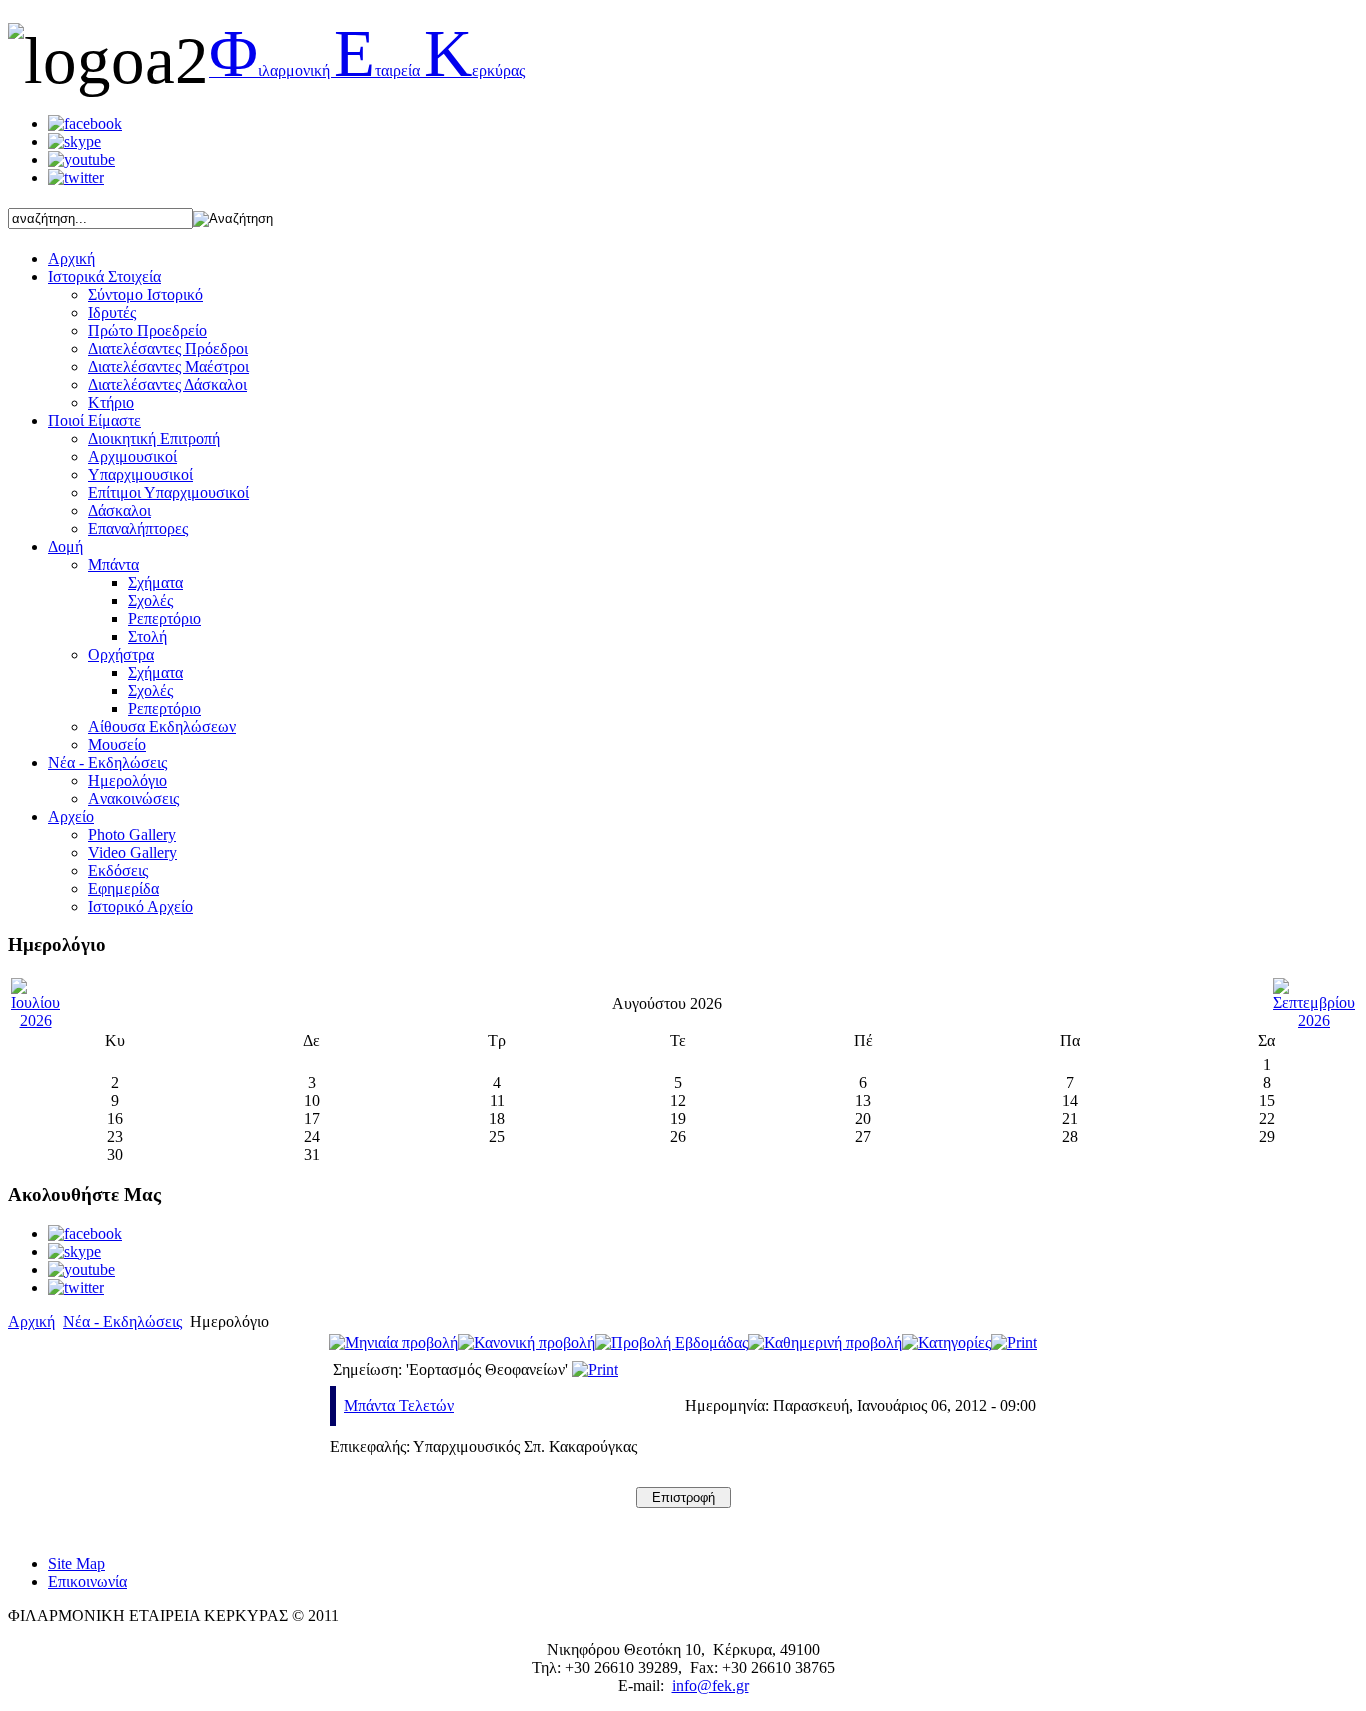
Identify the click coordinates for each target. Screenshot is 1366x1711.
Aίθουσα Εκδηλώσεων (162, 726)
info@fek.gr (710, 1685)
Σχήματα (155, 582)
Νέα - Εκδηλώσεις (122, 1321)
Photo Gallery (132, 834)
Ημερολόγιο (127, 780)
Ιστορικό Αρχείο (140, 906)
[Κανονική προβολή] (526, 1342)
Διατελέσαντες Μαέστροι (168, 366)
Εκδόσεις (118, 870)
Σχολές (150, 600)
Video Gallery (132, 852)
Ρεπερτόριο (164, 618)
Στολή (147, 636)
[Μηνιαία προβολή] (393, 1342)
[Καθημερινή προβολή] (825, 1342)
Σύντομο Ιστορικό (145, 294)
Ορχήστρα (121, 654)
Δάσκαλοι (119, 510)
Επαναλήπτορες (138, 528)
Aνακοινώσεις (133, 798)
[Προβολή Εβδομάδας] (671, 1342)
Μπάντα (113, 564)
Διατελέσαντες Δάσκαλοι (167, 384)
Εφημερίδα (123, 888)
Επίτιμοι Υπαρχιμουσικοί (168, 492)
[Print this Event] (595, 1369)
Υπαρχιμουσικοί (140, 474)
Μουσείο (117, 744)
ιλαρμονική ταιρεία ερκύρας (367, 70)
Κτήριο (111, 402)
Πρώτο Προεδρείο (147, 330)
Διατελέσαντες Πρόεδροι (168, 348)
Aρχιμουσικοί (132, 456)
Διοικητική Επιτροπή (154, 438)
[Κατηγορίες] (946, 1342)
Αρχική (31, 1321)
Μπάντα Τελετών (399, 1405)
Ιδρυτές (112, 312)
